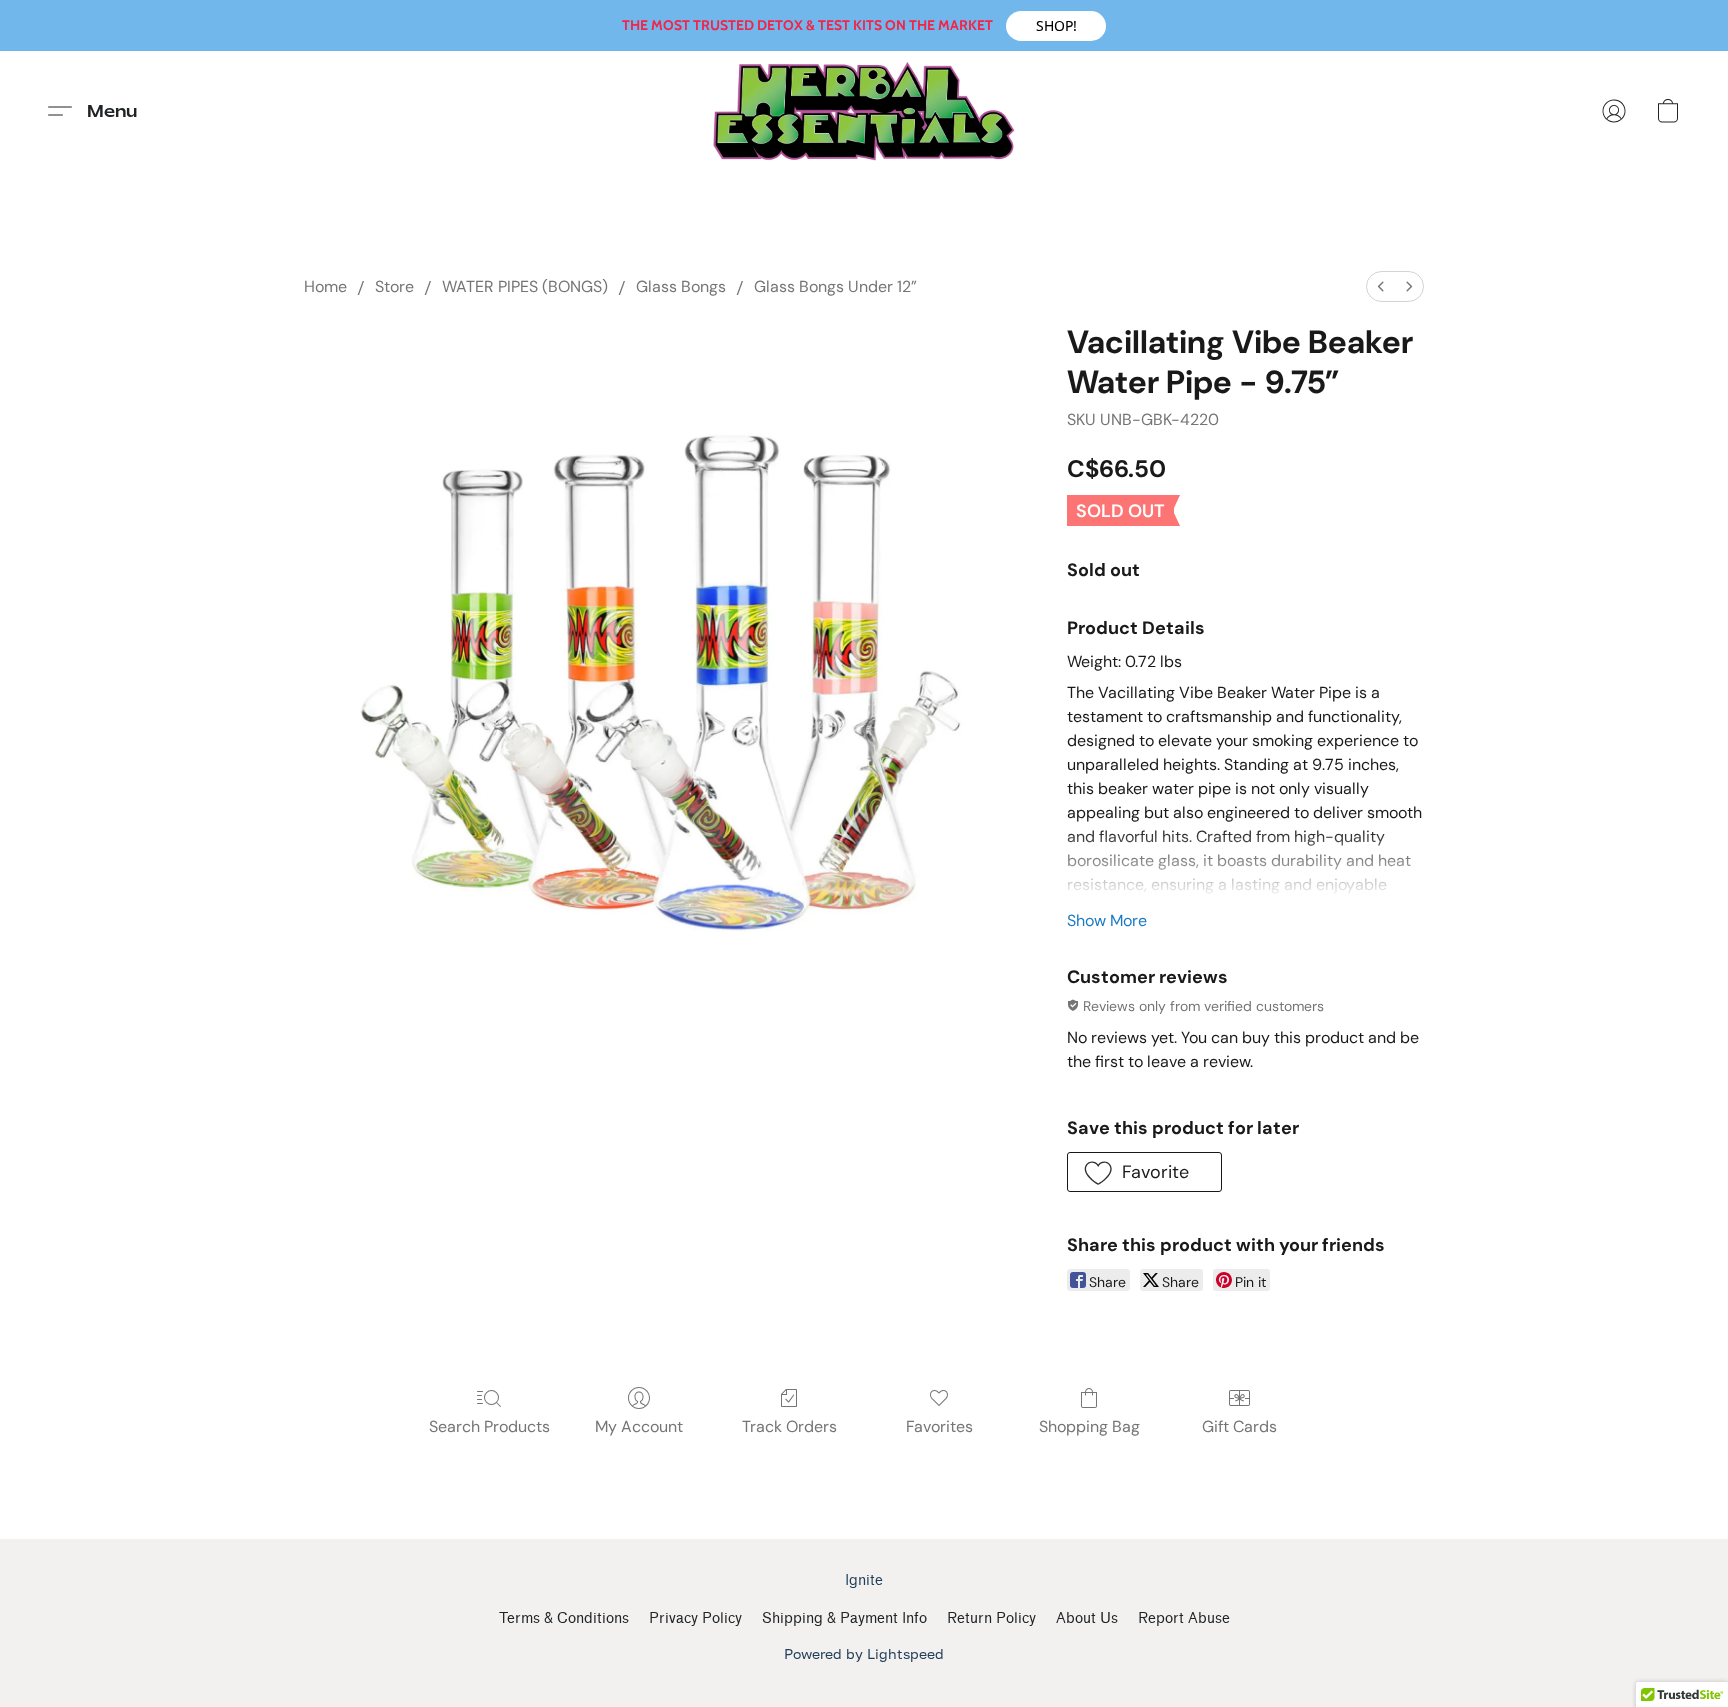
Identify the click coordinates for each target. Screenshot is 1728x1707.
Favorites (939, 1426)
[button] (1056, 26)
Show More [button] (1107, 920)
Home (325, 286)
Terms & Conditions (564, 1618)
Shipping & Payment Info (844, 1618)
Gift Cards (1239, 1426)
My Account (639, 1426)
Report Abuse (1184, 1618)
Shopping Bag (1089, 1426)
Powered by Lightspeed (864, 1653)
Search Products (489, 1426)
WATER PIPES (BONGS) (525, 286)
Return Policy (991, 1618)
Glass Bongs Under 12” (835, 286)
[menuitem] (1381, 286)
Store (394, 286)
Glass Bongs (681, 286)
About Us (1087, 1618)
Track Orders (789, 1426)
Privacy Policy (695, 1618)
